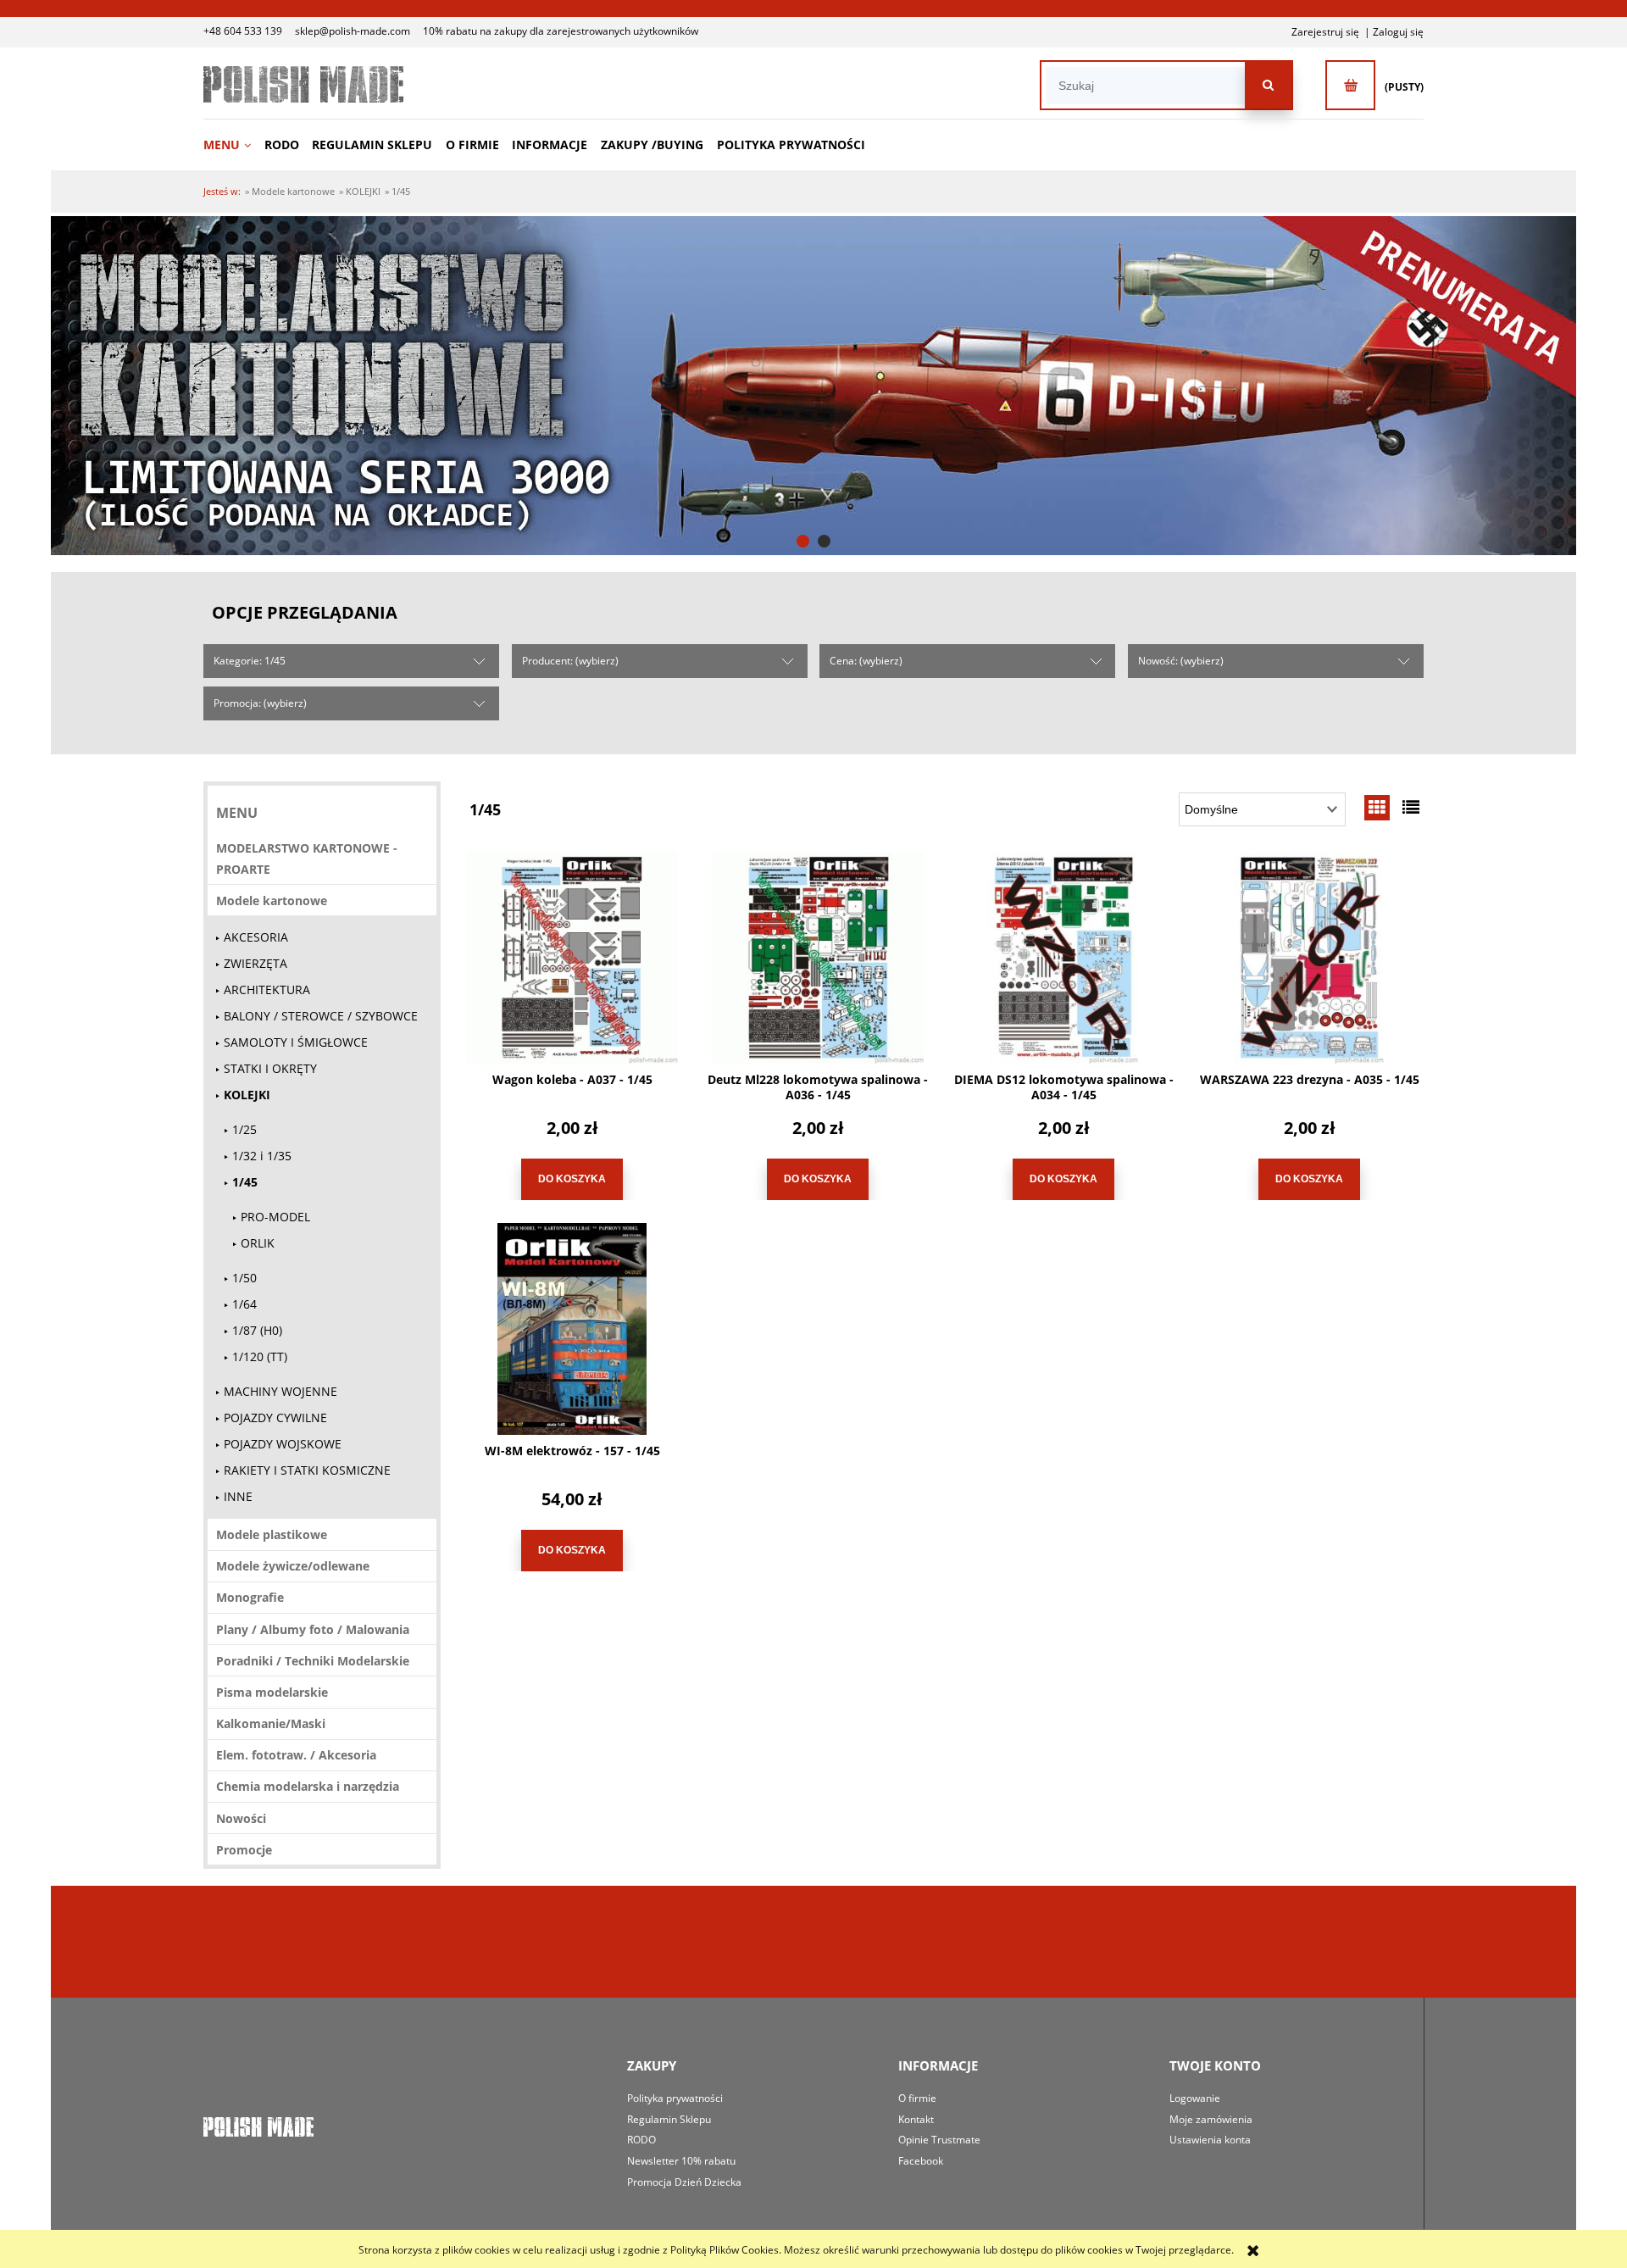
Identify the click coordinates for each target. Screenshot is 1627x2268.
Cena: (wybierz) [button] (866, 661)
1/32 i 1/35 (262, 1156)
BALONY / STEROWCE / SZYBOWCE (321, 1016)
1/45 (245, 1182)
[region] (813, 386)
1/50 (244, 1278)
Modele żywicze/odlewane (293, 1566)
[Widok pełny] (1411, 807)
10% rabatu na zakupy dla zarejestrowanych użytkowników (561, 31)
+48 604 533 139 (243, 31)
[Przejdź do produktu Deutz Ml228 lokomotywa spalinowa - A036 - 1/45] (818, 958)
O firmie (917, 2098)
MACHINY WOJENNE (280, 1391)
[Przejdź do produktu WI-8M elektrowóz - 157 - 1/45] (572, 1329)
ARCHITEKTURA (267, 989)
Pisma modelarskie (272, 1692)
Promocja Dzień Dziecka (684, 2182)
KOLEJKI (247, 1095)
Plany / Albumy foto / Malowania (313, 1629)
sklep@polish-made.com (353, 31)
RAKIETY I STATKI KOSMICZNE (307, 1470)
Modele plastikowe (272, 1534)
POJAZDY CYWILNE (275, 1417)
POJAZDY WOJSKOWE (283, 1444)
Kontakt (916, 2119)
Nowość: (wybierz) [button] (1181, 661)
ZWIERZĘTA (255, 963)
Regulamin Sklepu (669, 2119)
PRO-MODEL (275, 1217)
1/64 (244, 1304)
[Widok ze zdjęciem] (1377, 807)
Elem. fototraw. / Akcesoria (296, 1755)
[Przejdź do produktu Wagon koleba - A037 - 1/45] (572, 958)
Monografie (250, 1597)
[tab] (803, 541)
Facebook (921, 2161)
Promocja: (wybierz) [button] (260, 703)
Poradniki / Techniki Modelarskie (313, 1661)
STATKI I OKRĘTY (270, 1068)
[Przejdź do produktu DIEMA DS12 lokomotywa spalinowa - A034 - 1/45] (1063, 958)
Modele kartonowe (272, 901)
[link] (813, 386)
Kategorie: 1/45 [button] (250, 661)
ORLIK (258, 1243)
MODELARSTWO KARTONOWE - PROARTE (307, 859)
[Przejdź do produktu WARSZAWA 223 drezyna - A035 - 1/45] (1309, 958)
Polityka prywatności (675, 2098)
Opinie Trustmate (939, 2140)
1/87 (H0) (257, 1330)
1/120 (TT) (260, 1356)
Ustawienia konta (1210, 2140)
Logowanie (1195, 2098)
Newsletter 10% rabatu (681, 2161)
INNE (238, 1496)
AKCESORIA (256, 937)
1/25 (244, 1129)
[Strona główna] (303, 84)
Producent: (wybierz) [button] (570, 661)
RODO (641, 2140)
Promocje (244, 1850)
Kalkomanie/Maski (271, 1723)
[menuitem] (233, 145)
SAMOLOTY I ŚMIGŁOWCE (296, 1042)
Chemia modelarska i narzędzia (308, 1786)
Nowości (241, 1818)
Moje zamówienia (1211, 2119)
